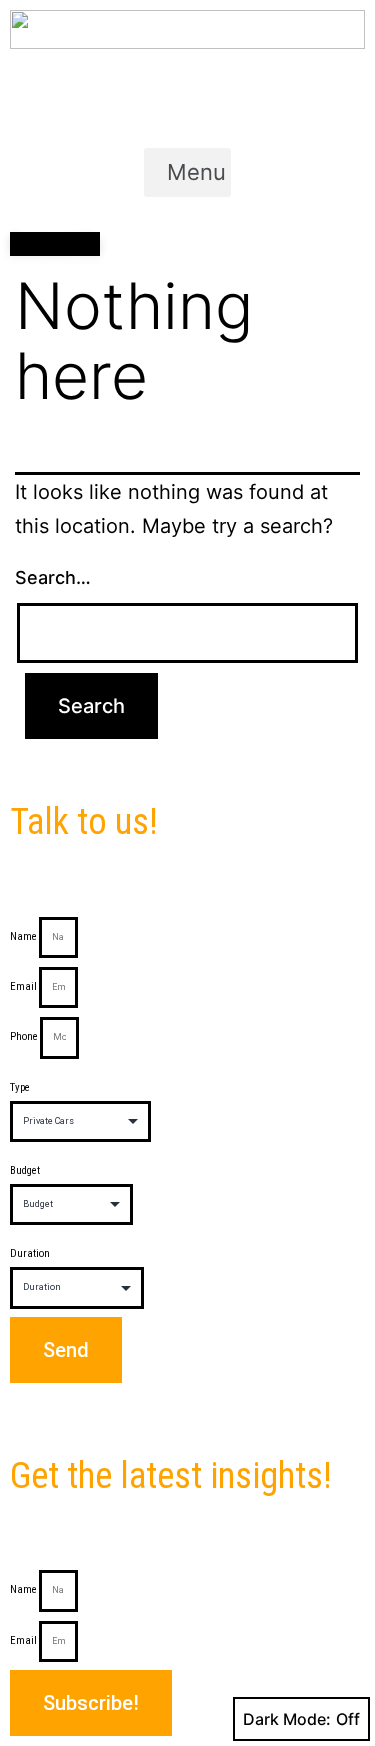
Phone (24, 1036)
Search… (53, 577)
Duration (30, 1253)
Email (23, 986)
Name (23, 936)
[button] (187, 172)
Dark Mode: (287, 1719)
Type (20, 1087)
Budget (25, 1170)
